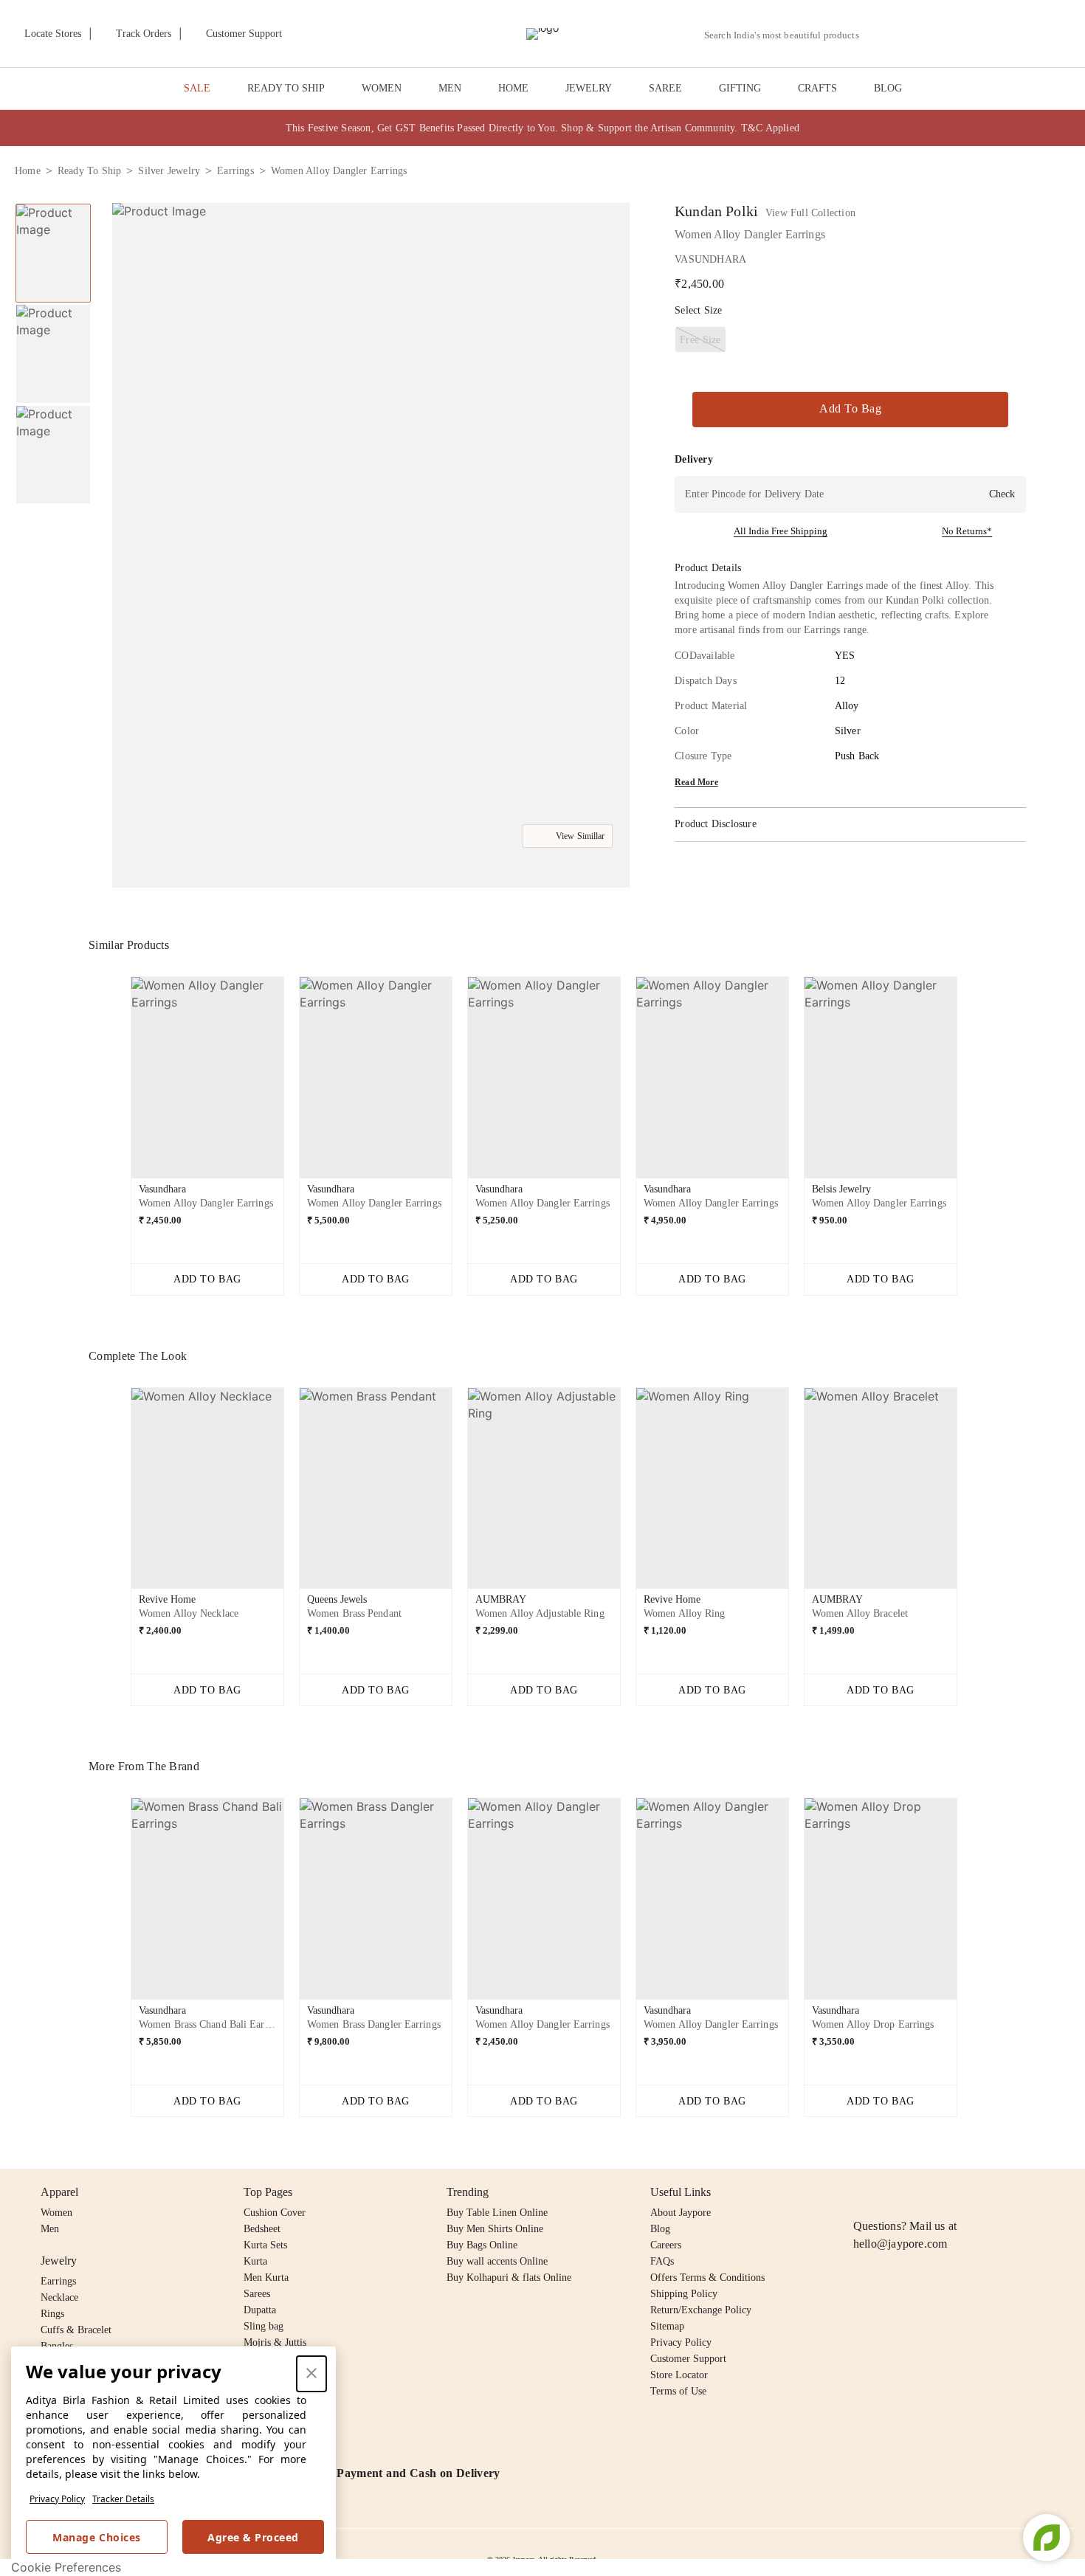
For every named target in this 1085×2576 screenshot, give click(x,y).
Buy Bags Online (482, 2245)
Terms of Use (678, 2391)
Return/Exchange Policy (701, 2310)
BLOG (888, 88)
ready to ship (90, 171)
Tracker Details (123, 2499)
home (28, 171)
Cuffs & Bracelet (76, 2330)
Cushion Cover (275, 2213)
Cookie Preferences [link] (66, 2567)
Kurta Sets (265, 2245)
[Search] (879, 35)
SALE (197, 88)
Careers (666, 2245)
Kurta (255, 2261)
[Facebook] (891, 2192)
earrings (235, 171)
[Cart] (988, 35)
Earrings (58, 2281)
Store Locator (679, 2375)
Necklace (59, 2297)
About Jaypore (681, 2213)
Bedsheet (262, 2229)
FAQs (662, 2261)
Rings (52, 2314)
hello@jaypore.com (900, 2244)
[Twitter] (919, 2192)
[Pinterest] (976, 2192)
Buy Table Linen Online (497, 2213)
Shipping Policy (684, 2294)
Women (56, 2213)
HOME (513, 88)
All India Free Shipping (781, 531)
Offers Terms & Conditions (707, 2278)
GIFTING (740, 88)
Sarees (257, 2294)
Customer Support (688, 2359)
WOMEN (382, 88)
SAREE (665, 88)
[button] (913, 34)
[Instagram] (862, 2192)
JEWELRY (589, 88)
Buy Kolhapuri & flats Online (509, 2278)
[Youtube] (947, 2192)
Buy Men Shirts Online (495, 2229)
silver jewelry (169, 171)
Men (50, 2229)
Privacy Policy (57, 2499)
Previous (119, 1083)
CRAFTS (817, 88)
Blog (660, 2229)
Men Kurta (266, 2278)
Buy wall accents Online (497, 2261)
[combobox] (788, 35)
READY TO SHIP (286, 88)
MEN (450, 88)
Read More (696, 782)
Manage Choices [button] (96, 2537)
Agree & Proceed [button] (253, 2537)
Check (1002, 494)
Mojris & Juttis (275, 2342)
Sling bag (263, 2326)
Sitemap (667, 2326)
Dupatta (260, 2310)
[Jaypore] (542, 34)
